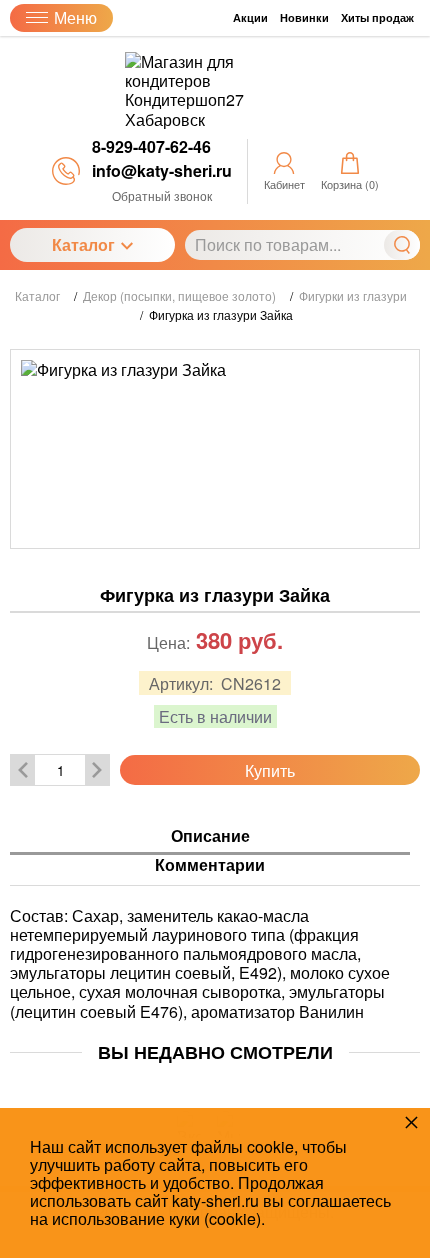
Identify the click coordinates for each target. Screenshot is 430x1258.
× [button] (411, 1121)
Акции (250, 17)
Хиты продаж (377, 17)
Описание (210, 836)
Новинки (304, 17)
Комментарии (210, 865)
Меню (75, 17)
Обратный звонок (162, 195)
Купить (270, 770)
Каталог (83, 244)
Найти (402, 245)
